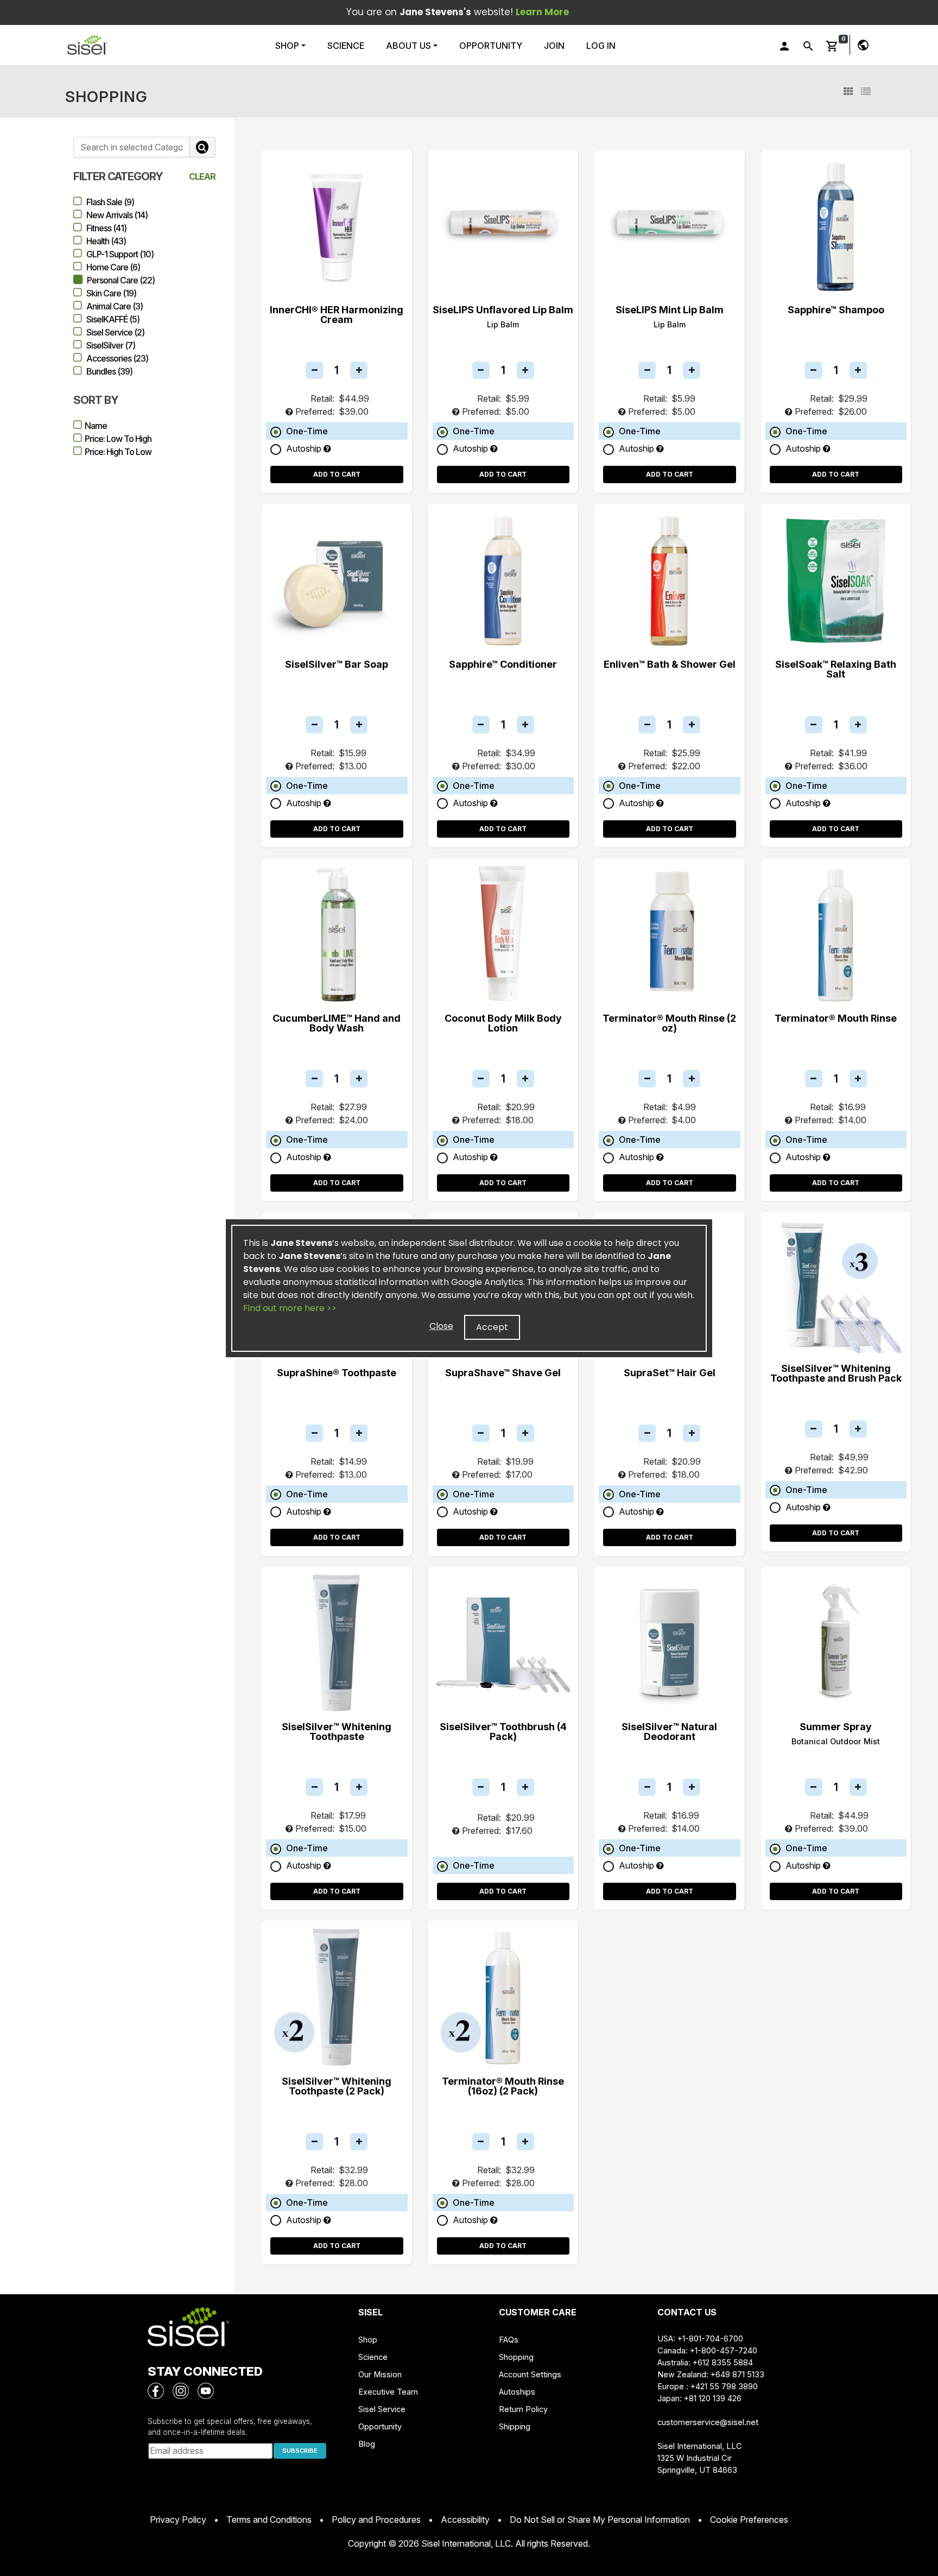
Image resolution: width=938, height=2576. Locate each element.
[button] (87, 45)
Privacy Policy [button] (178, 2520)
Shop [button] (288, 46)
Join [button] (554, 46)
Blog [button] (367, 2444)
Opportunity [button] (491, 46)
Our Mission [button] (380, 2375)
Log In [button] (601, 46)
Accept (492, 1327)
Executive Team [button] (388, 2392)
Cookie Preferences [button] (749, 2520)
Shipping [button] (515, 2427)
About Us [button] (408, 46)
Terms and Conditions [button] (269, 2520)
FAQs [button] (509, 2340)
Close (441, 1326)
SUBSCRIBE (300, 2451)
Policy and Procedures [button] (376, 2520)
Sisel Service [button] (382, 2409)
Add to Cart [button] (337, 474)
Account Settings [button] (530, 2375)
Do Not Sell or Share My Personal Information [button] (600, 2520)
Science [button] (346, 46)
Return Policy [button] (523, 2409)
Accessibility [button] (465, 2520)
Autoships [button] (517, 2392)
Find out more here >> (290, 1308)
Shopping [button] (516, 2357)
